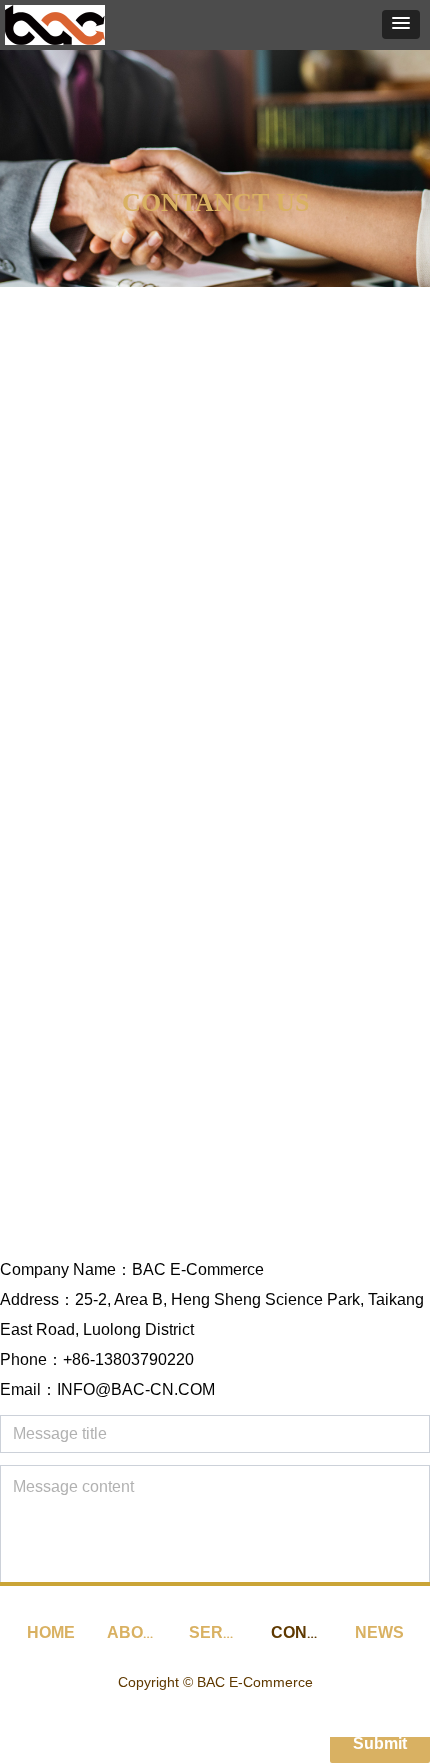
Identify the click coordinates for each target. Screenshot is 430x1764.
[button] (401, 24)
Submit (380, 1743)
